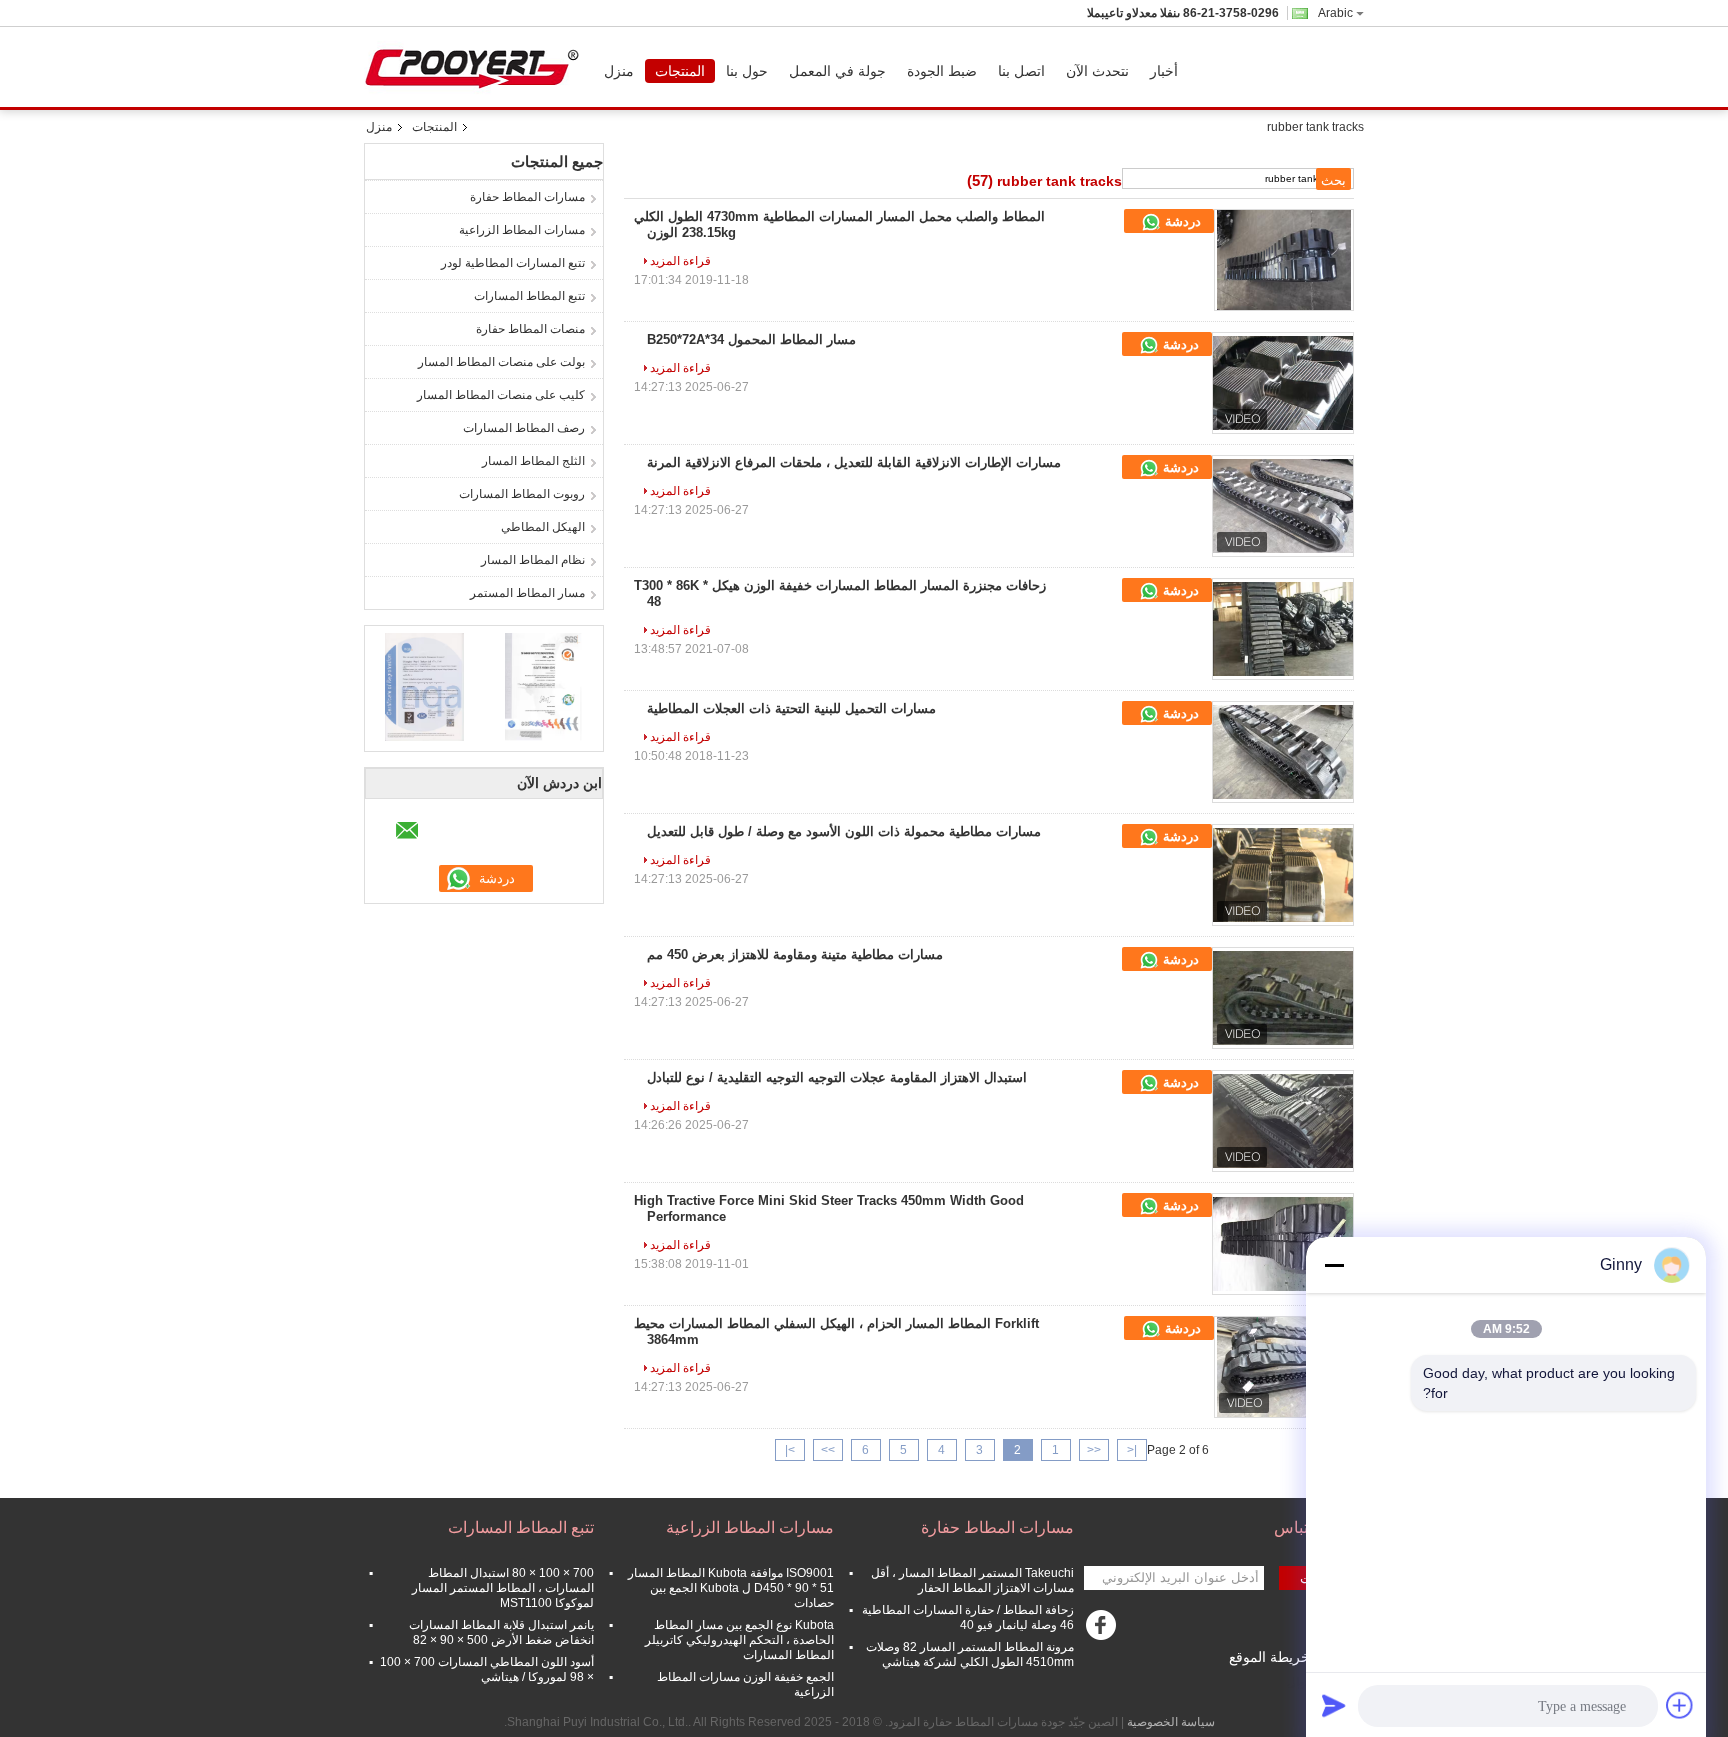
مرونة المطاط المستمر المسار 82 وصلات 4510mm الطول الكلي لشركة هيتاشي (970, 1654)
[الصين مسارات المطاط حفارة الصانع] (477, 67)
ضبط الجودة (942, 71)
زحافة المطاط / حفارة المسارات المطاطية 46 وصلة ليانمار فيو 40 (968, 1617)
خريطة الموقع (1269, 1657)
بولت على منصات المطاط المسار (501, 362)
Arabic (1335, 13)
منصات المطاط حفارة (530, 329)
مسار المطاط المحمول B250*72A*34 (751, 339)
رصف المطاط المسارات (524, 428)
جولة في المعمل (837, 71)
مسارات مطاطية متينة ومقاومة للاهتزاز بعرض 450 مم (795, 954)
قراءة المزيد (680, 261)
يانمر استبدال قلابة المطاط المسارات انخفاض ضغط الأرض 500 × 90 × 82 (501, 1632)
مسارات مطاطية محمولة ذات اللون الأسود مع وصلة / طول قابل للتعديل (844, 831)
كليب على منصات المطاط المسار (501, 395)
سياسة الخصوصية (1171, 1722)
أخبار (1164, 71)
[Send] (1334, 1705)
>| (790, 1450)
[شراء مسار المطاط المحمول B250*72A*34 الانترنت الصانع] (1283, 383)
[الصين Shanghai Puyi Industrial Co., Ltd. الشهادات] (424, 686)
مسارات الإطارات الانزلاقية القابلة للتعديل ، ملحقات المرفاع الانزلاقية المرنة (854, 462)
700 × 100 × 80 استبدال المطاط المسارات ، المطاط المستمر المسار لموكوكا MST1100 (503, 1588)
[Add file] (1680, 1705)
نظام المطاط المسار (533, 560)
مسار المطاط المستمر (527, 593)
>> (828, 1450)
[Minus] (1334, 1265)
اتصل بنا (1021, 71)
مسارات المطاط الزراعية (522, 230)
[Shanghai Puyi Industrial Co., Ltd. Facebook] (1104, 1630)
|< (1132, 1450)
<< (1094, 1450)
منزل (619, 71)
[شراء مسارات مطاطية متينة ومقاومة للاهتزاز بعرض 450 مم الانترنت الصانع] (1283, 998)
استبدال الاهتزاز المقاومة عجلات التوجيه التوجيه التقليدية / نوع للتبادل (837, 1077)
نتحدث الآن (1097, 71)
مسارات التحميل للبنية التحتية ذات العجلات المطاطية (791, 708)
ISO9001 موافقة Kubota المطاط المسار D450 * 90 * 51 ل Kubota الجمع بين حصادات (731, 1588)
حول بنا (747, 71)
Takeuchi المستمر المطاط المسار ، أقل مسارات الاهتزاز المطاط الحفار (972, 1580)
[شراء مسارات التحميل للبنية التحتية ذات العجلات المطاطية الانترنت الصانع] (1283, 752)
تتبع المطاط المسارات (529, 296)
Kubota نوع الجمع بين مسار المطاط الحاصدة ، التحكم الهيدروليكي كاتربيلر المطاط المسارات (739, 1640)
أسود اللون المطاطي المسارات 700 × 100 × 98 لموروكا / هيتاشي (487, 1669)
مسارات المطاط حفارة (527, 197)
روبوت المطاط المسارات (522, 494)
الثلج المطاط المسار (533, 461)
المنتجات (680, 71)
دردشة (1181, 221)
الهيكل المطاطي (543, 527)
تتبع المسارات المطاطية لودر (513, 263)
